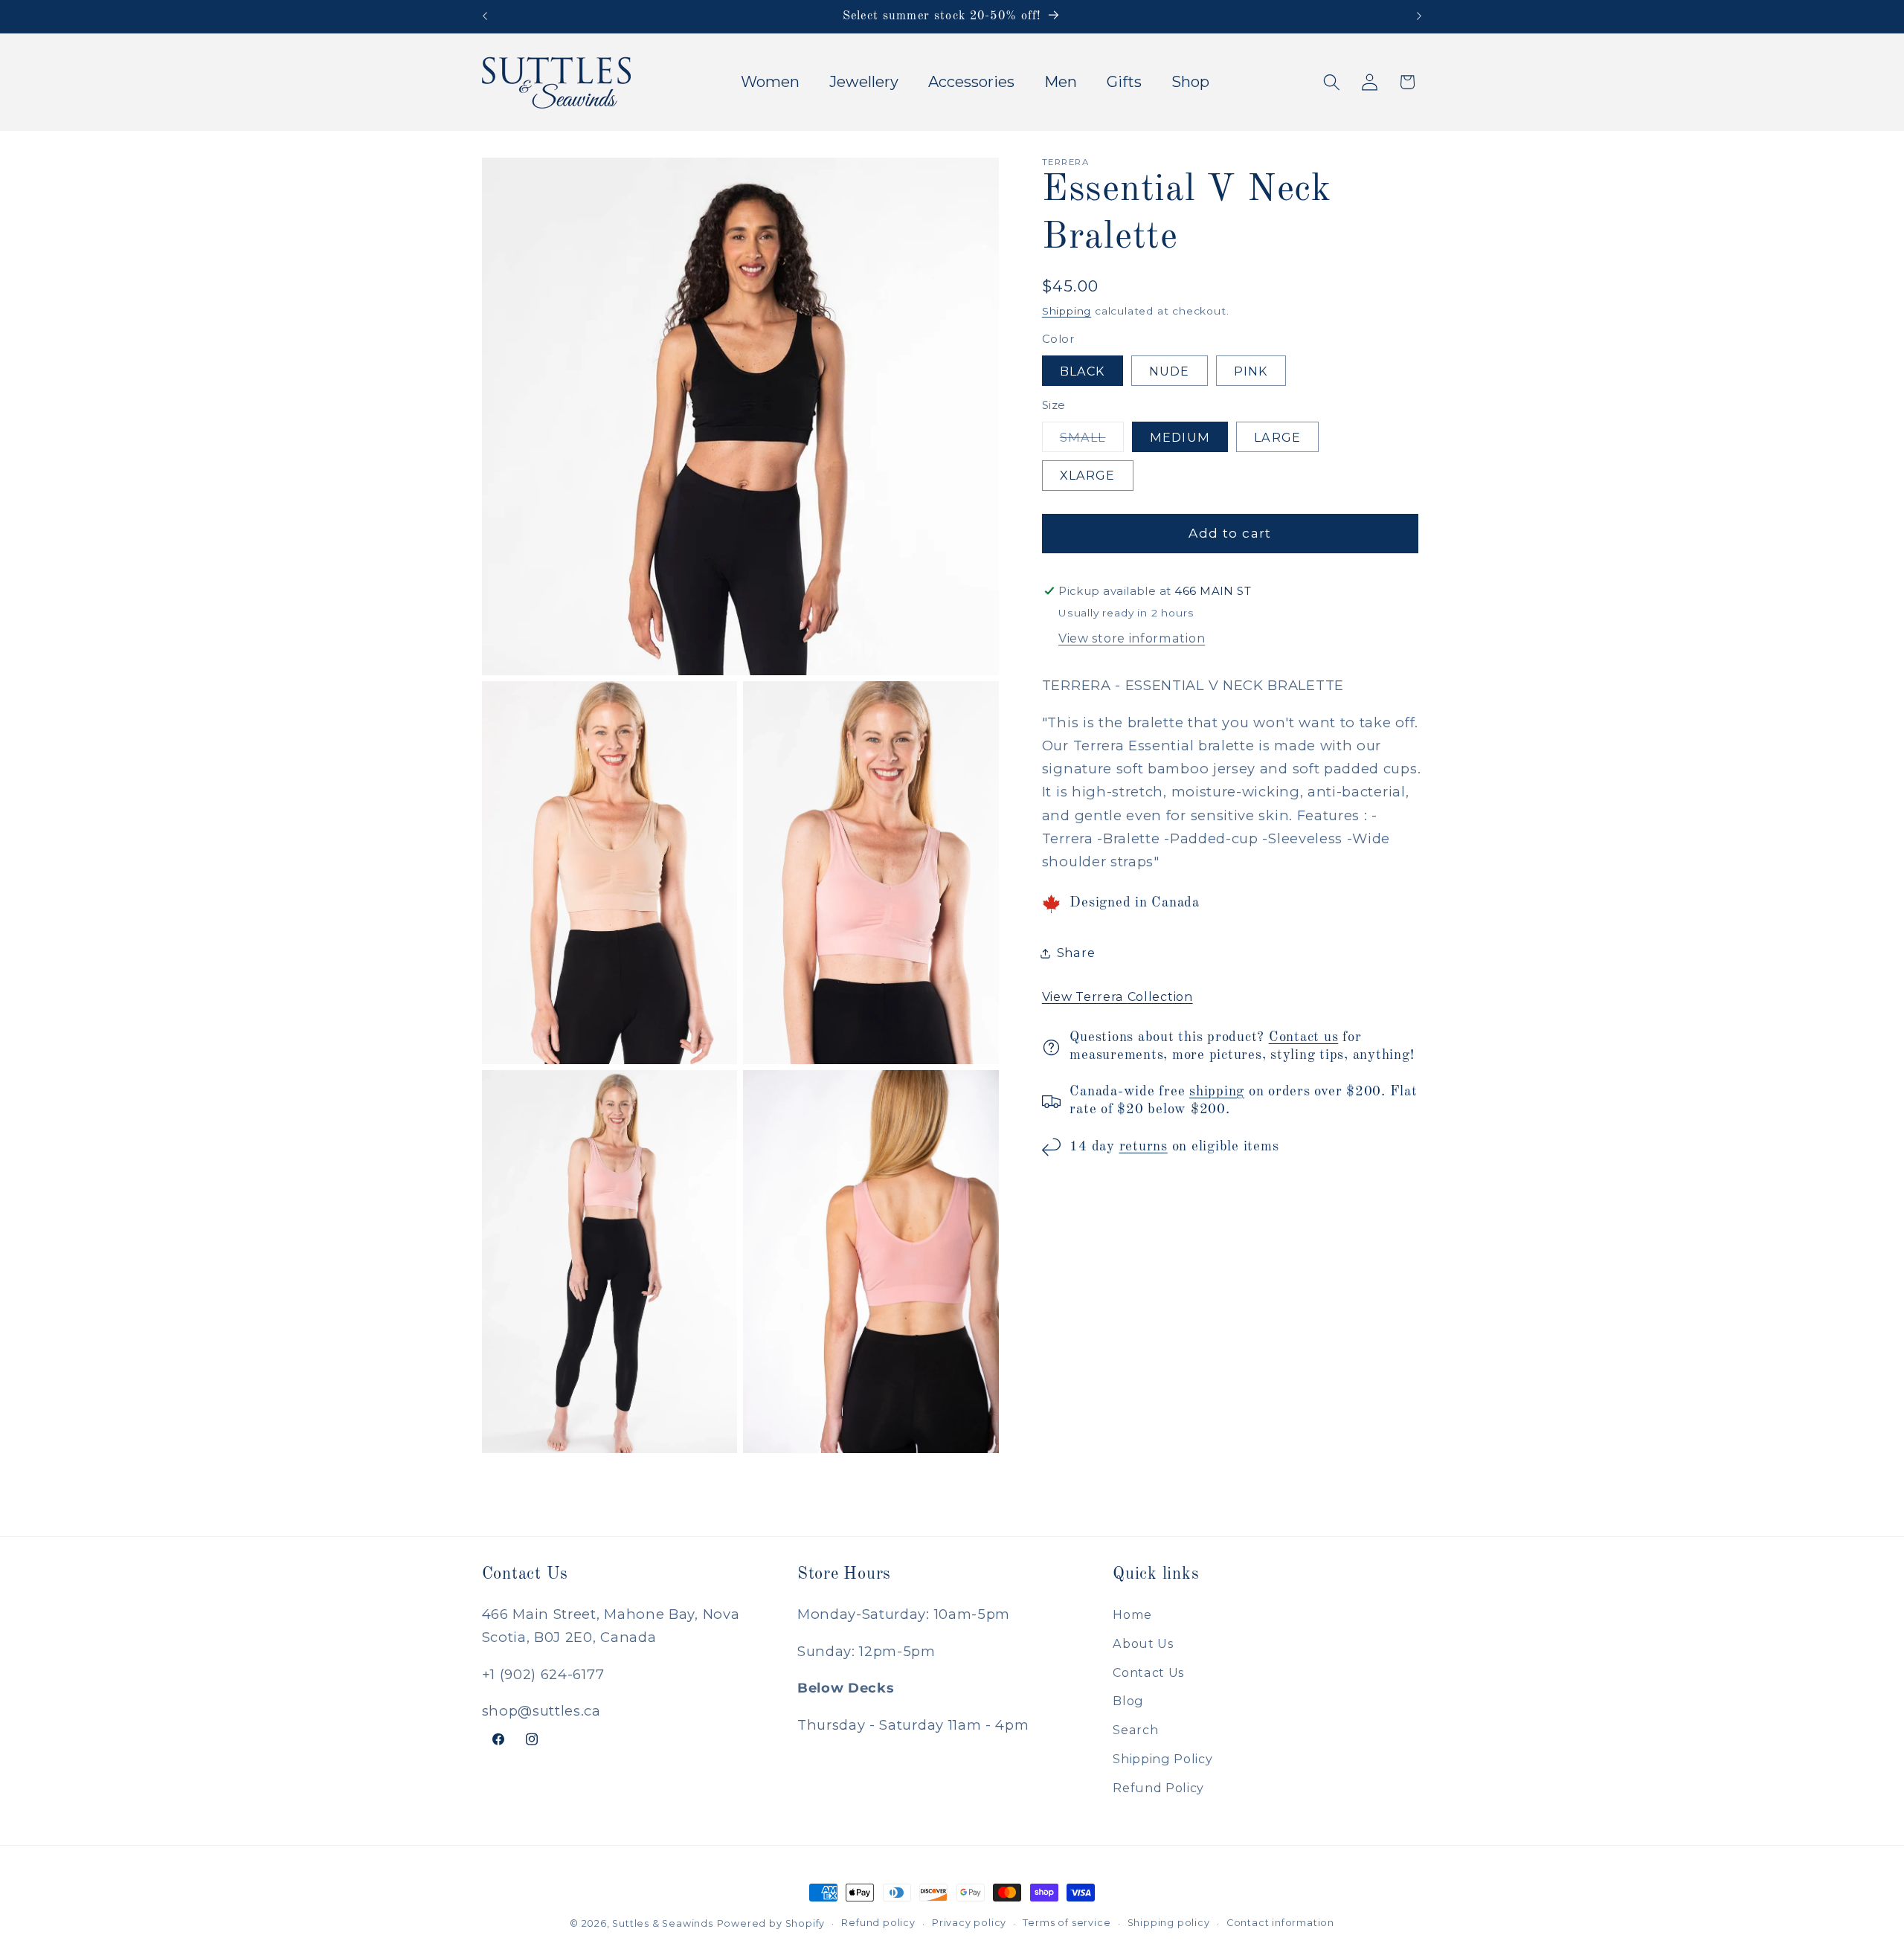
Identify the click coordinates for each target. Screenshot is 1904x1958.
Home (1132, 1614)
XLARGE (1088, 475)
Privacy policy (969, 1923)
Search (1135, 1730)
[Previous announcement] (485, 16)
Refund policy (878, 1923)
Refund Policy (1158, 1787)
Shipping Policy (1162, 1758)
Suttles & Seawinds (663, 1923)
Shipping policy (1169, 1923)
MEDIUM (1180, 437)
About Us (1143, 1643)
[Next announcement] (1419, 16)
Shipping (1067, 311)
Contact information (1280, 1923)
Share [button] (1076, 953)
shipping (1217, 1092)
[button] (1332, 82)
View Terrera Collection (1117, 996)
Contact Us (1148, 1672)
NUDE (1170, 371)
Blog (1128, 1701)
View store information (1132, 638)
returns (1144, 1147)
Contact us (1304, 1037)
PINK (1251, 371)
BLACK (1083, 371)
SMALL (1092, 441)
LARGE (1277, 437)
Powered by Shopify (771, 1923)
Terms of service (1067, 1923)
